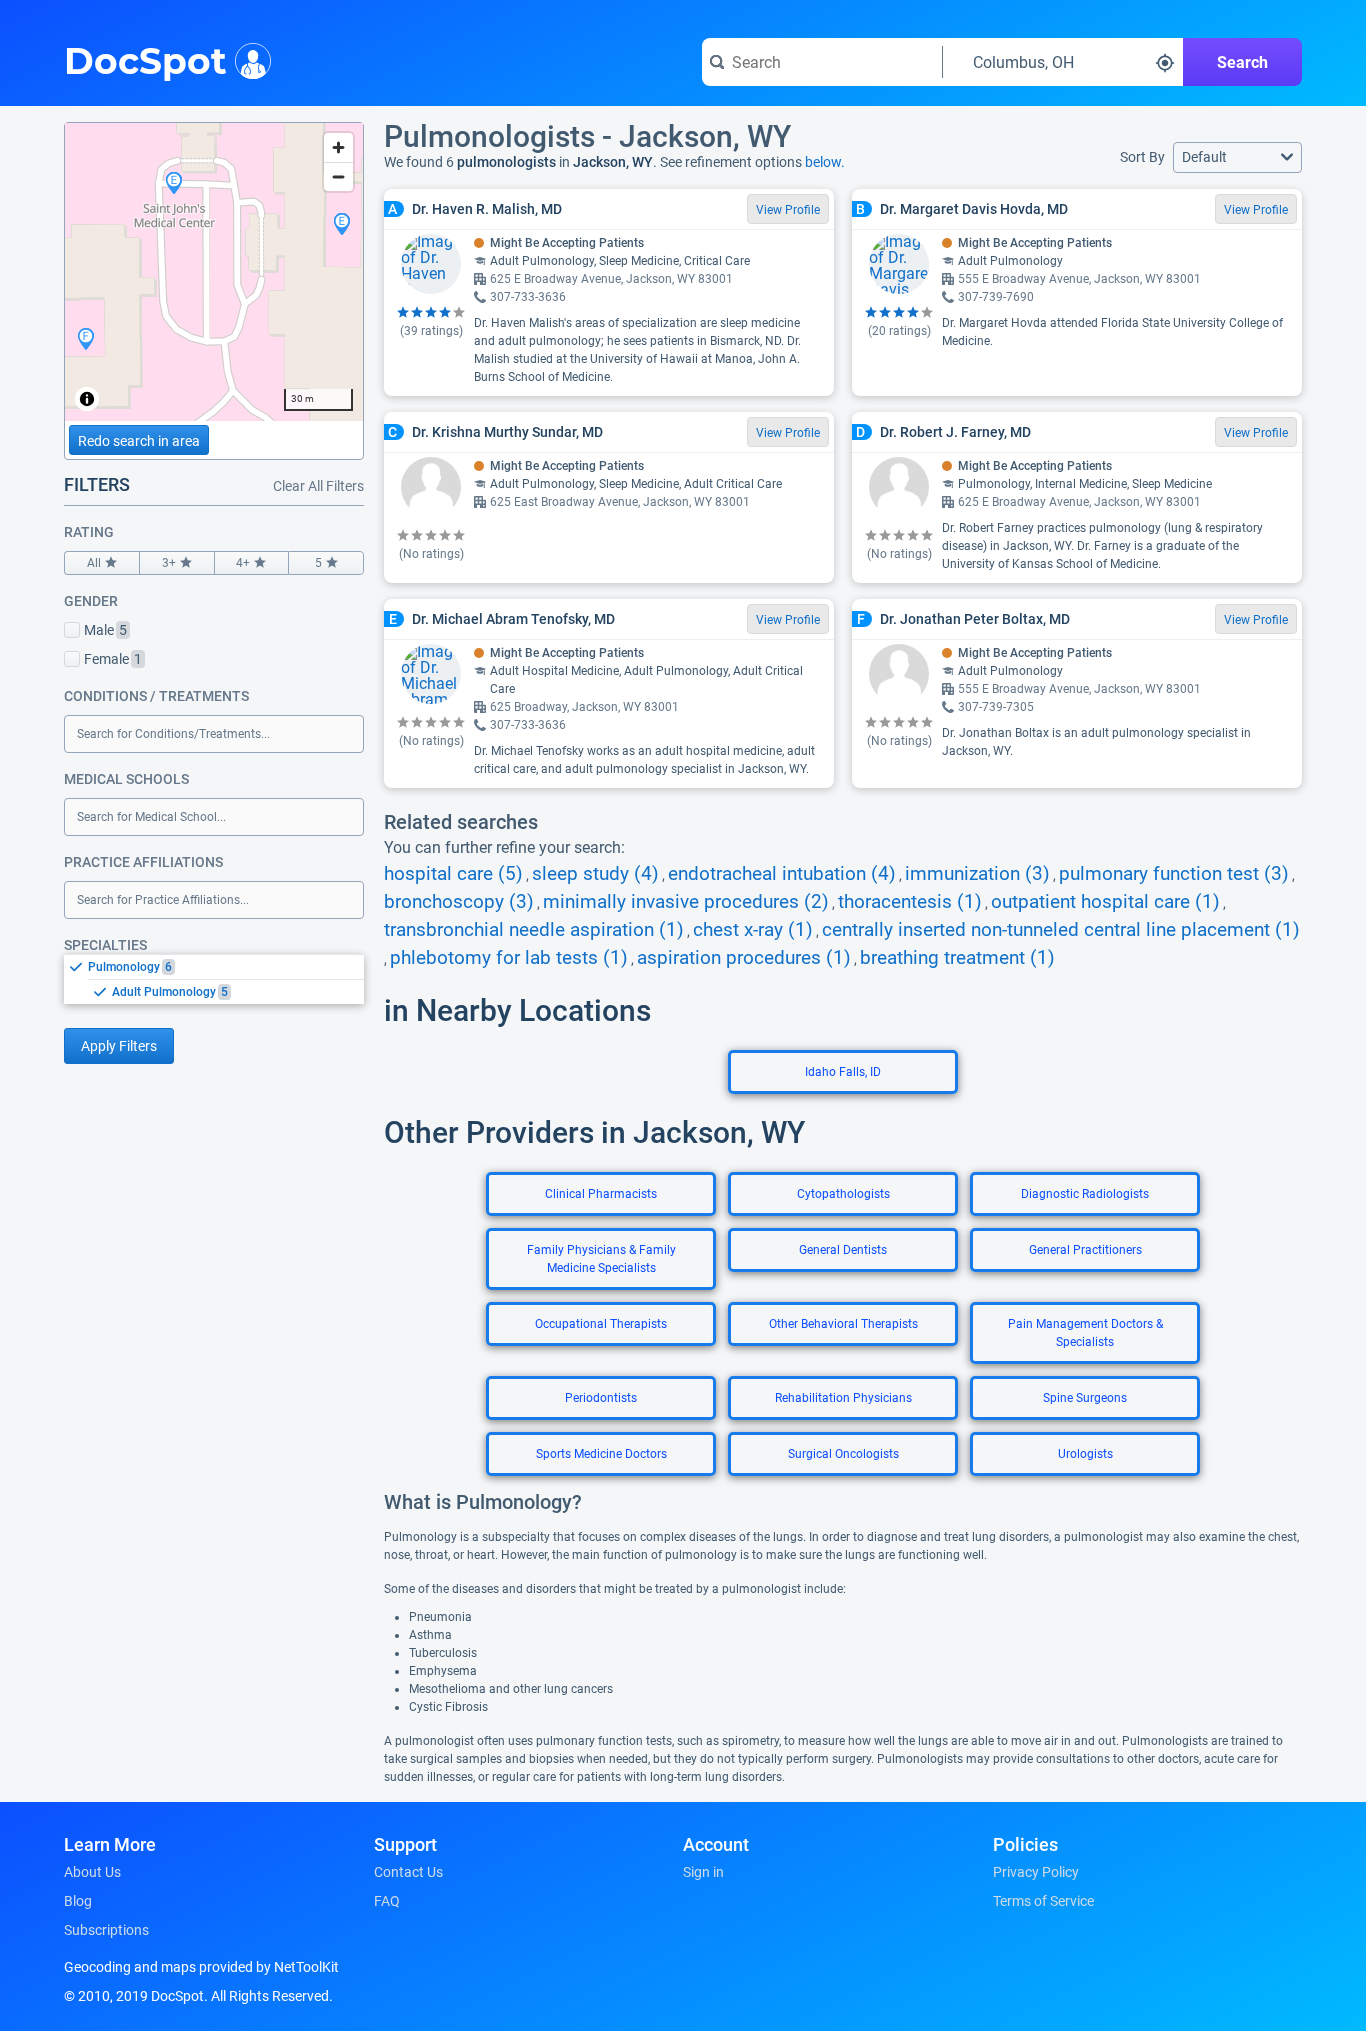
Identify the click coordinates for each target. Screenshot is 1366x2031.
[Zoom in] (338, 147)
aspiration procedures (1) (744, 958)
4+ (243, 563)
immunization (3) (977, 874)
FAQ (387, 1901)
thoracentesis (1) (910, 902)
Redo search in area (139, 441)
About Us (92, 1872)
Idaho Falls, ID (843, 1072)
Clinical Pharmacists (601, 1194)
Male (105, 630)
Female (113, 659)
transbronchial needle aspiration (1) (534, 930)
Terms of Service (1043, 1901)
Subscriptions (106, 1930)
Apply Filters (119, 1046)
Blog (78, 1901)
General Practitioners (1085, 1250)
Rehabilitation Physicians (843, 1398)
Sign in (703, 1872)
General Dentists (843, 1250)
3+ (169, 563)
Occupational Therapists (601, 1324)
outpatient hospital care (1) (1105, 902)
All (94, 563)
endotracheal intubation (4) (782, 874)
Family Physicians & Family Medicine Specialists (601, 1259)
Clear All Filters (318, 486)
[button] (1237, 157)
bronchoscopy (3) (459, 902)
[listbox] (214, 979)
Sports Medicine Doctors (601, 1454)
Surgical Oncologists (843, 1454)
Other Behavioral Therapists (843, 1324)
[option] (226, 967)
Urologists (1085, 1454)
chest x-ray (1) (753, 930)
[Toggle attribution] (87, 399)
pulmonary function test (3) (1174, 874)
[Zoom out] (338, 176)
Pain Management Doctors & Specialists (1085, 1333)
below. (825, 162)
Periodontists (601, 1398)
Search (1242, 62)
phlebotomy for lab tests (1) (509, 958)
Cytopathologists (843, 1194)
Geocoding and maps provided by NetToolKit (201, 1967)
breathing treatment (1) (957, 958)
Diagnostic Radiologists (1085, 1194)
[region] (214, 272)
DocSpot (145, 59)
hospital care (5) (453, 874)
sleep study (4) (595, 874)
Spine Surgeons (1085, 1398)
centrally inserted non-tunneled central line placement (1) (1061, 930)
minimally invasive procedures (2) (686, 902)
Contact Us (408, 1872)
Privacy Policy (1036, 1872)
